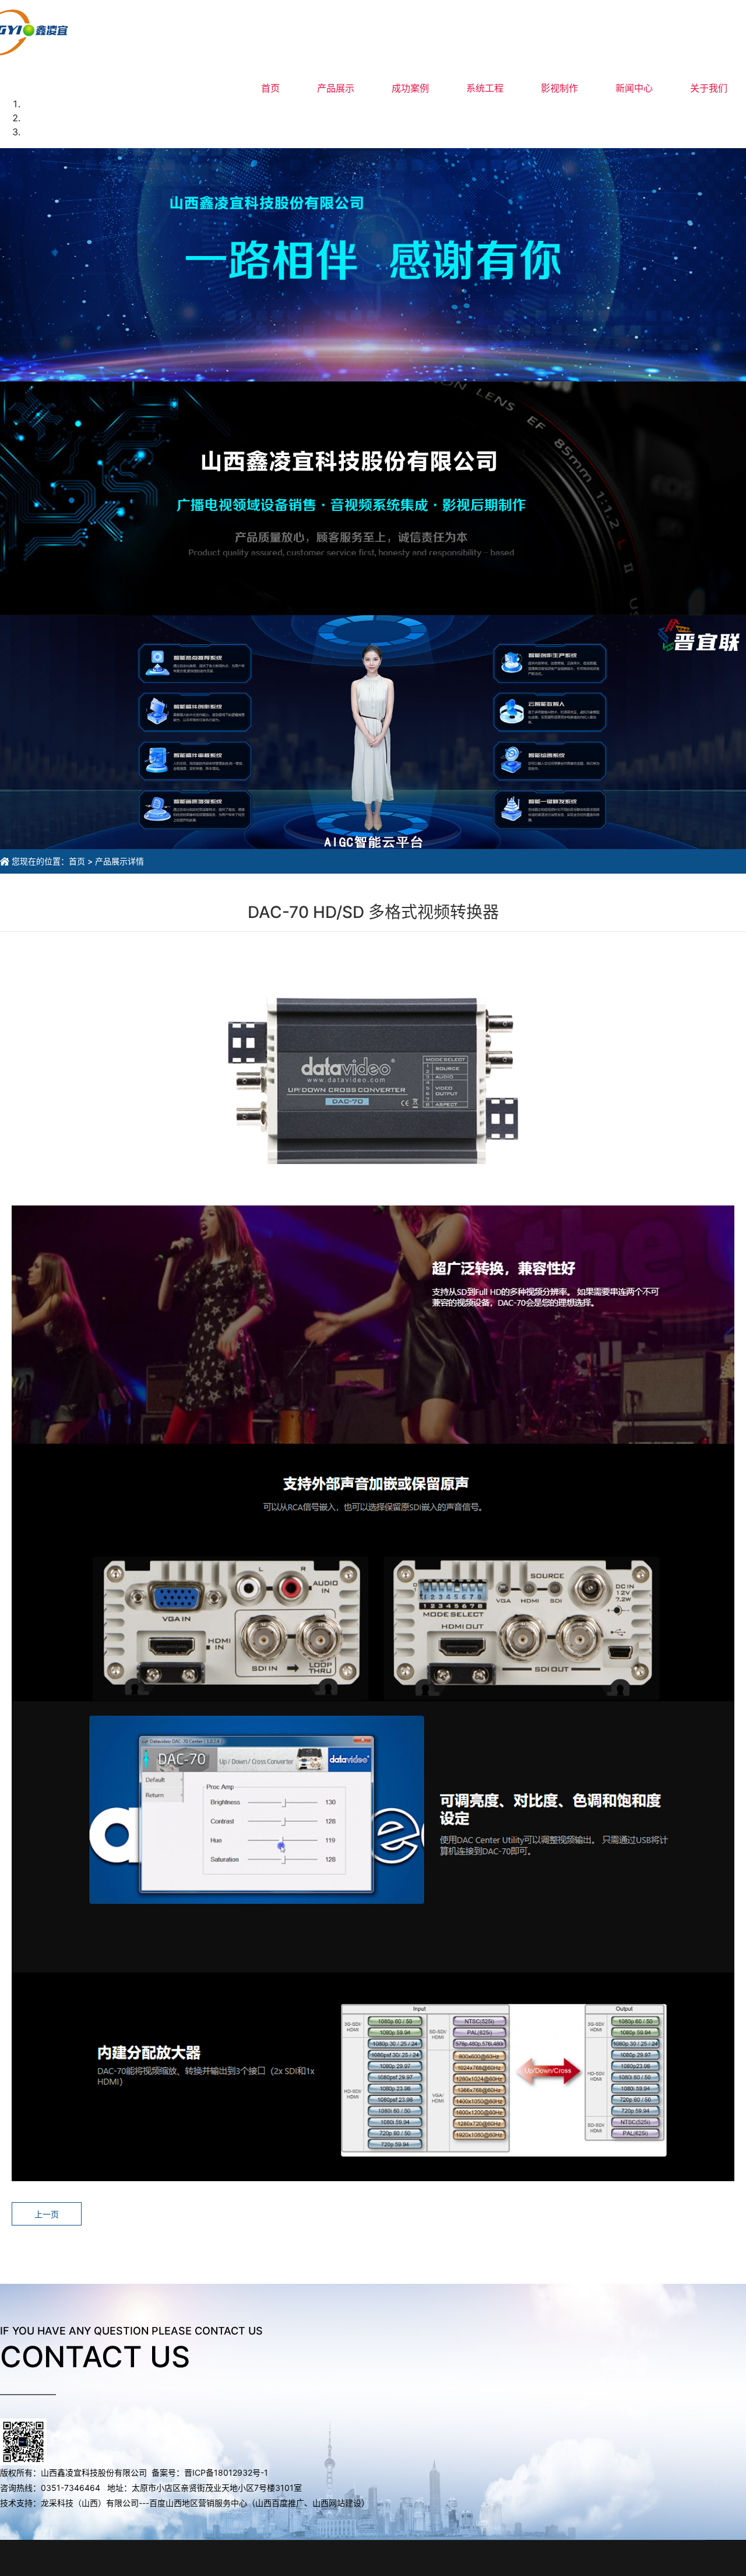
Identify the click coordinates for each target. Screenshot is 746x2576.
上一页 (47, 2214)
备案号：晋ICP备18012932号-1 (211, 2472)
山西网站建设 (337, 2503)
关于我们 (709, 88)
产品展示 (336, 88)
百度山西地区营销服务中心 (198, 2503)
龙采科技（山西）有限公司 (90, 2503)
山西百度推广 (280, 2503)
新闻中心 (634, 88)
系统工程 (485, 88)
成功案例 (410, 88)
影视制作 (559, 88)
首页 (270, 88)
